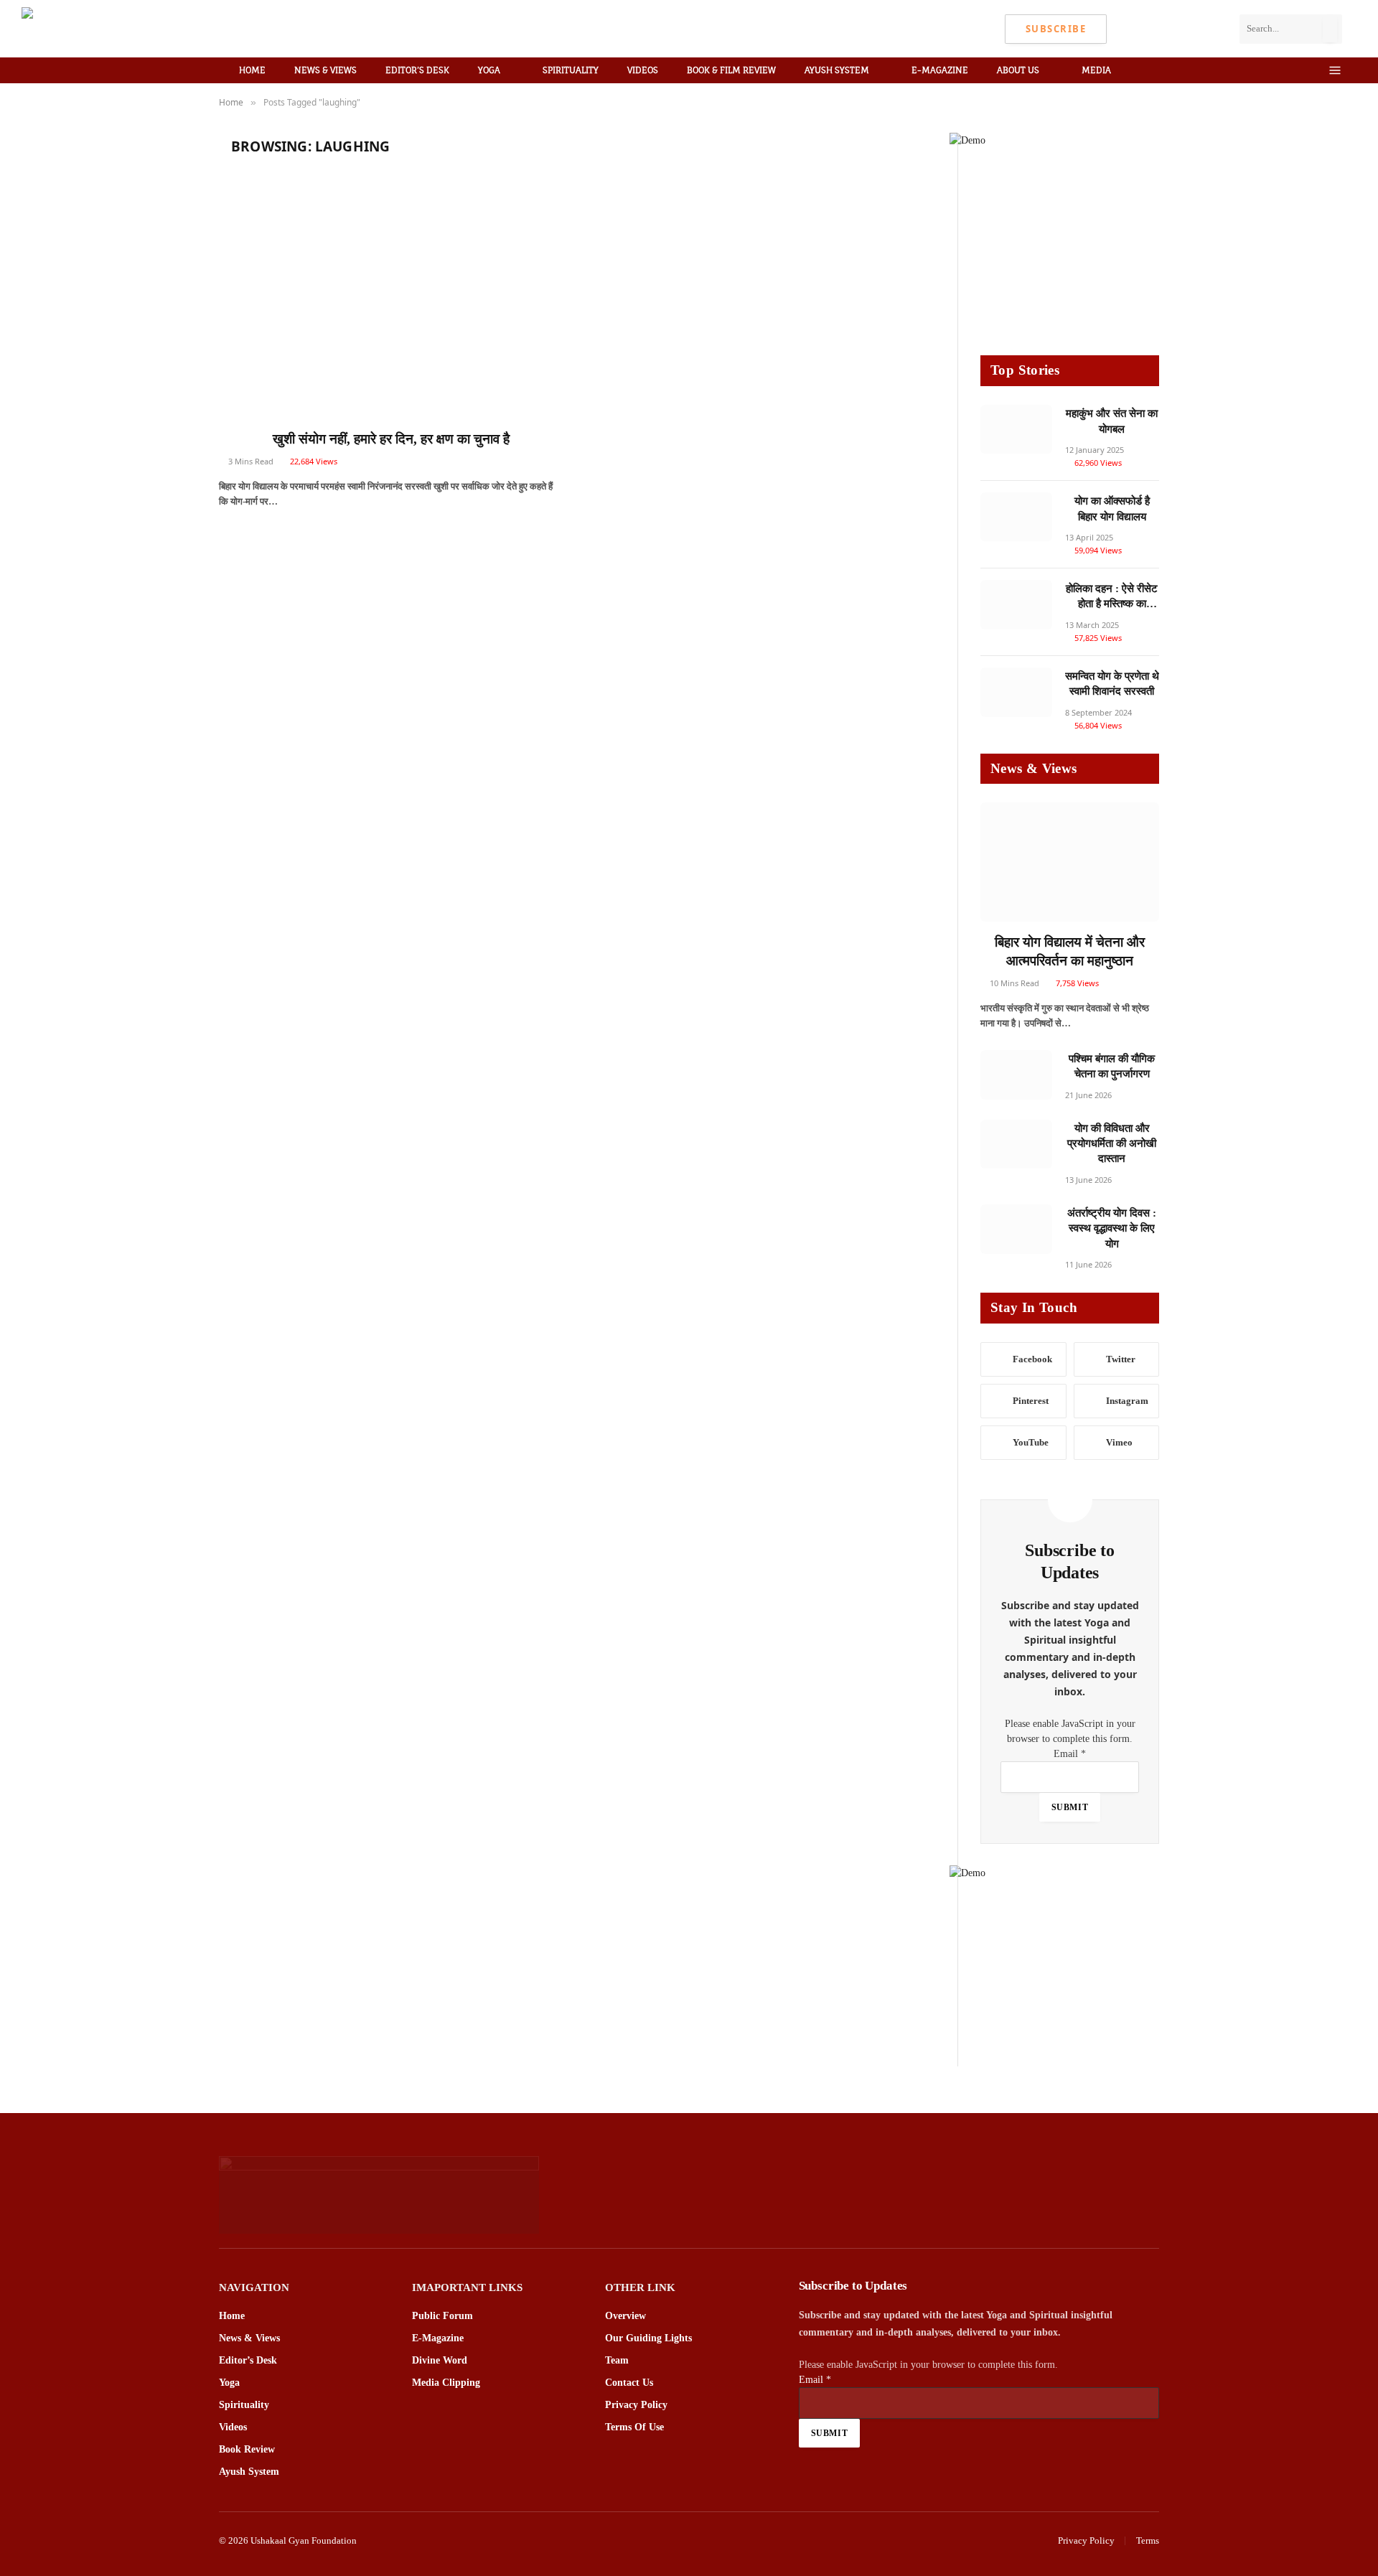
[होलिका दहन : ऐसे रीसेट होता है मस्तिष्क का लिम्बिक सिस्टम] (1016, 605)
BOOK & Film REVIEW (731, 70)
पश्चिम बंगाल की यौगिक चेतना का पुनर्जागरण (1112, 1066)
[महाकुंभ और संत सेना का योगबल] (1016, 430)
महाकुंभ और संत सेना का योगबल (1112, 421)
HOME (252, 70)
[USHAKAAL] (112, 29)
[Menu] (1335, 71)
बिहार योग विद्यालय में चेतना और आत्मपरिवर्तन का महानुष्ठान (1070, 951)
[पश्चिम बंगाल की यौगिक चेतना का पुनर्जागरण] (1016, 1075)
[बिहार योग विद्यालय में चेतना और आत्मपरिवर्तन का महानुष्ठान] (1070, 862)
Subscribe (1056, 29)
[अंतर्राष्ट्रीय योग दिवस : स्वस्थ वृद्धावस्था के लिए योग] (1016, 1229)
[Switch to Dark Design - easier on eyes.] (1313, 70)
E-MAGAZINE (940, 70)
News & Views (325, 70)
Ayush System (837, 70)
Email (1070, 1754)
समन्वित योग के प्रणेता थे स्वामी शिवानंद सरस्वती (1112, 684)
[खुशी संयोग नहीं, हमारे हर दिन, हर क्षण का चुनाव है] (391, 304)
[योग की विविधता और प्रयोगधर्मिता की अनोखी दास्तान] (1016, 1144)
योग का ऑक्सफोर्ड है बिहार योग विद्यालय (1112, 509)
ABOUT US (1018, 70)
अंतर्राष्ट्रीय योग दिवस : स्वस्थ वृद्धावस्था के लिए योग (1112, 1228)
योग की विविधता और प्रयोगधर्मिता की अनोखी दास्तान (1112, 1144)
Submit (1070, 1807)
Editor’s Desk (417, 70)
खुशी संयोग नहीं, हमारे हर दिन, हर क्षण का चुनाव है (391, 439)
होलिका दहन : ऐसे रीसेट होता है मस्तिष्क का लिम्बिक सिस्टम (1112, 598)
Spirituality (571, 70)
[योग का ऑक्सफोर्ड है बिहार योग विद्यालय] (1016, 517)
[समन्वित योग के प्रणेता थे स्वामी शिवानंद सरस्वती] (1016, 692)
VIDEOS (643, 70)
